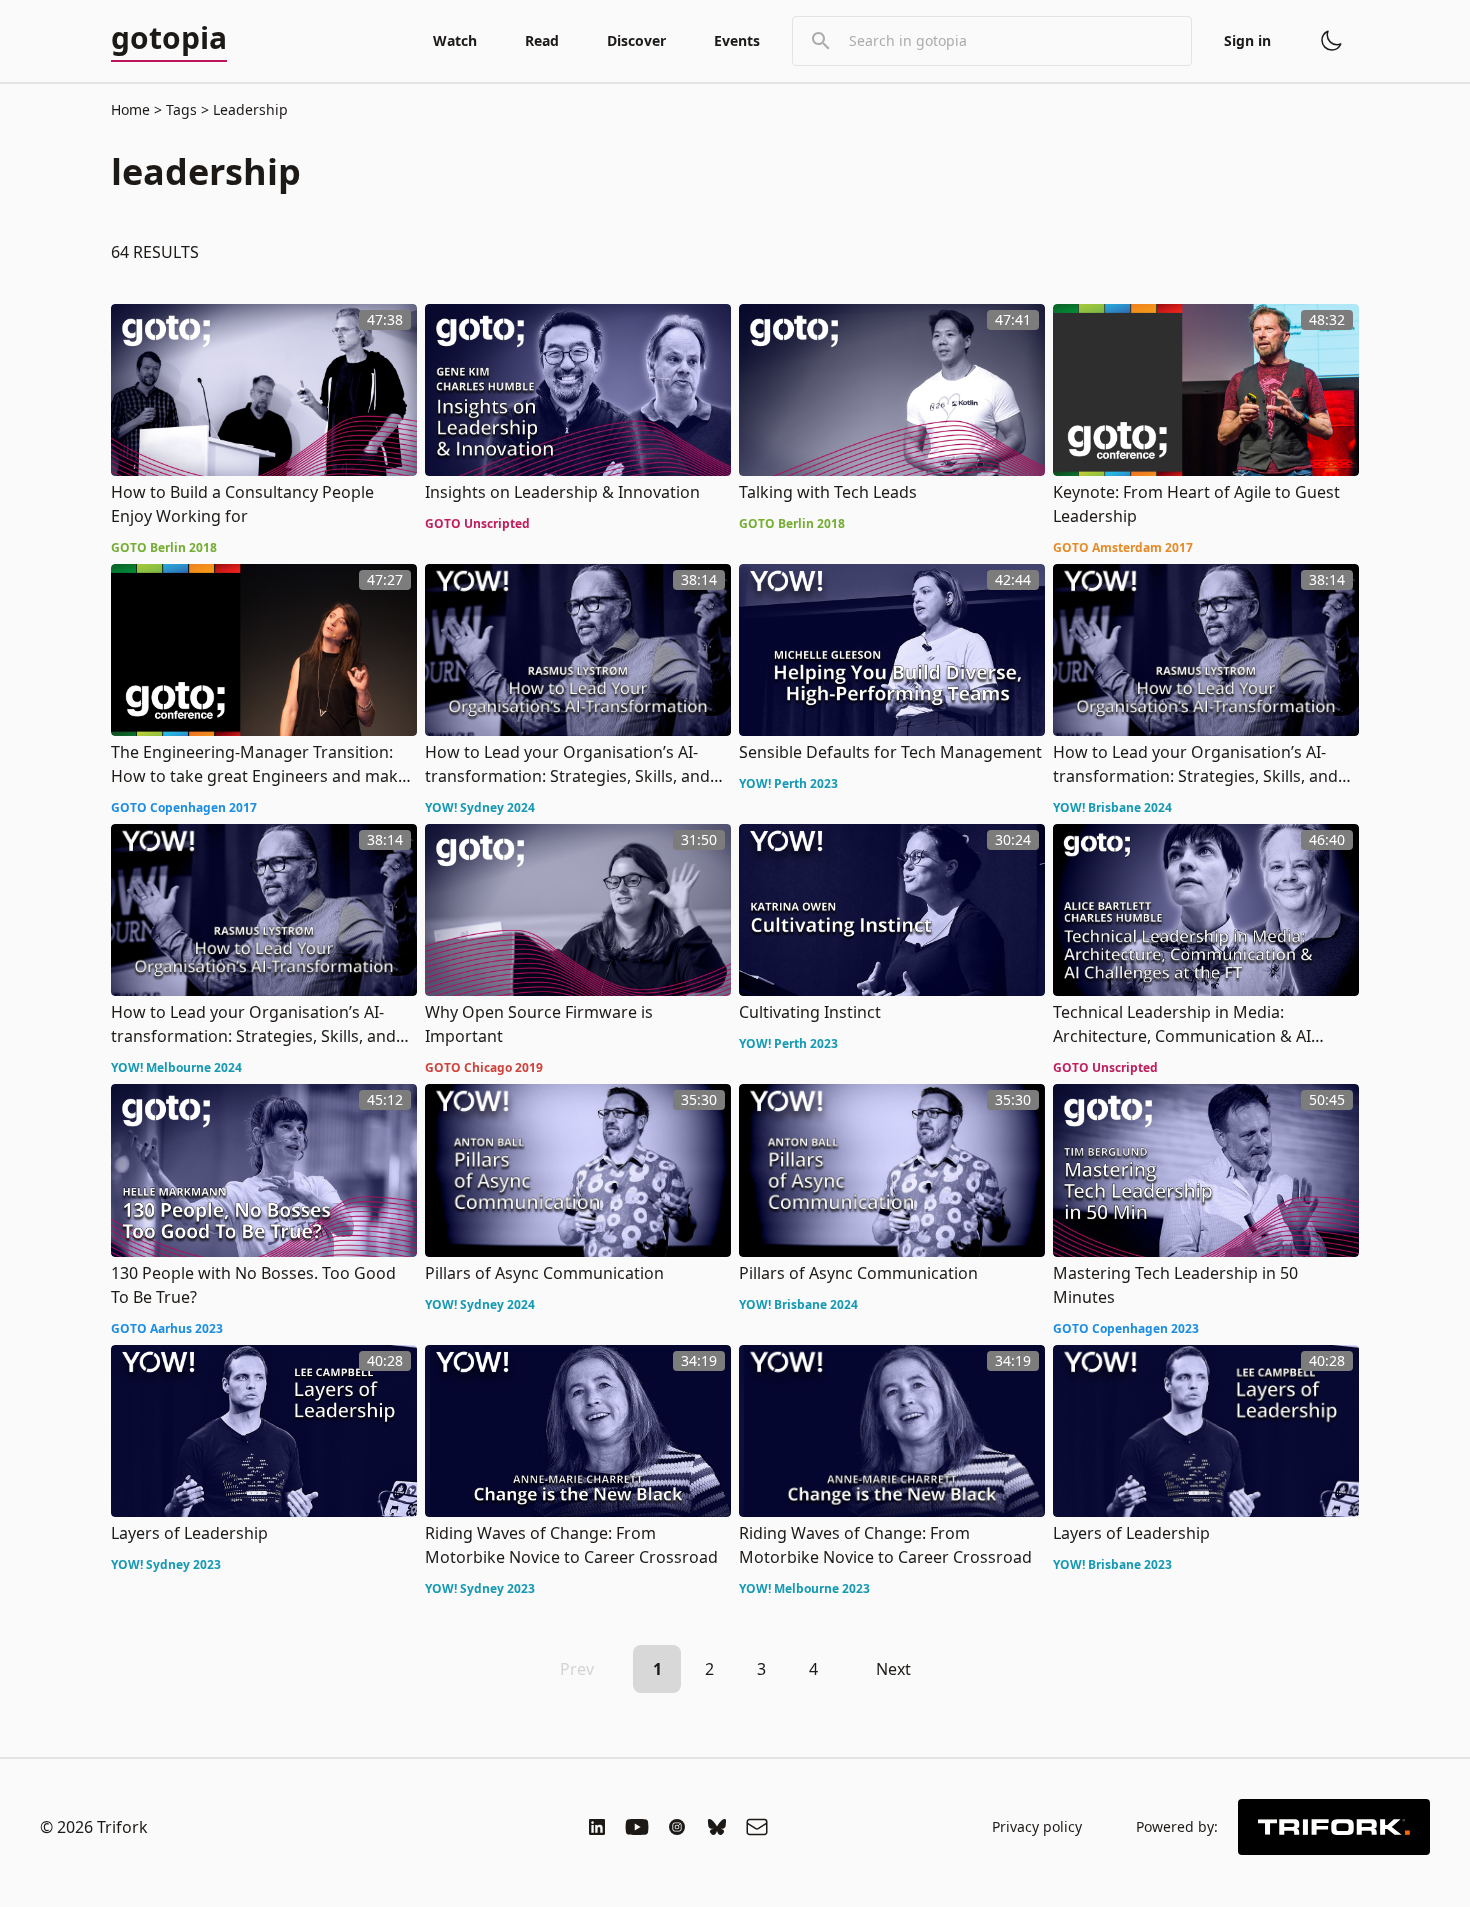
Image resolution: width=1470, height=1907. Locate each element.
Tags (181, 109)
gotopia (169, 39)
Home (130, 109)
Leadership (248, 109)
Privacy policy (1037, 1826)
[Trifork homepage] (1334, 1827)
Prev (577, 1669)
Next (893, 1669)
